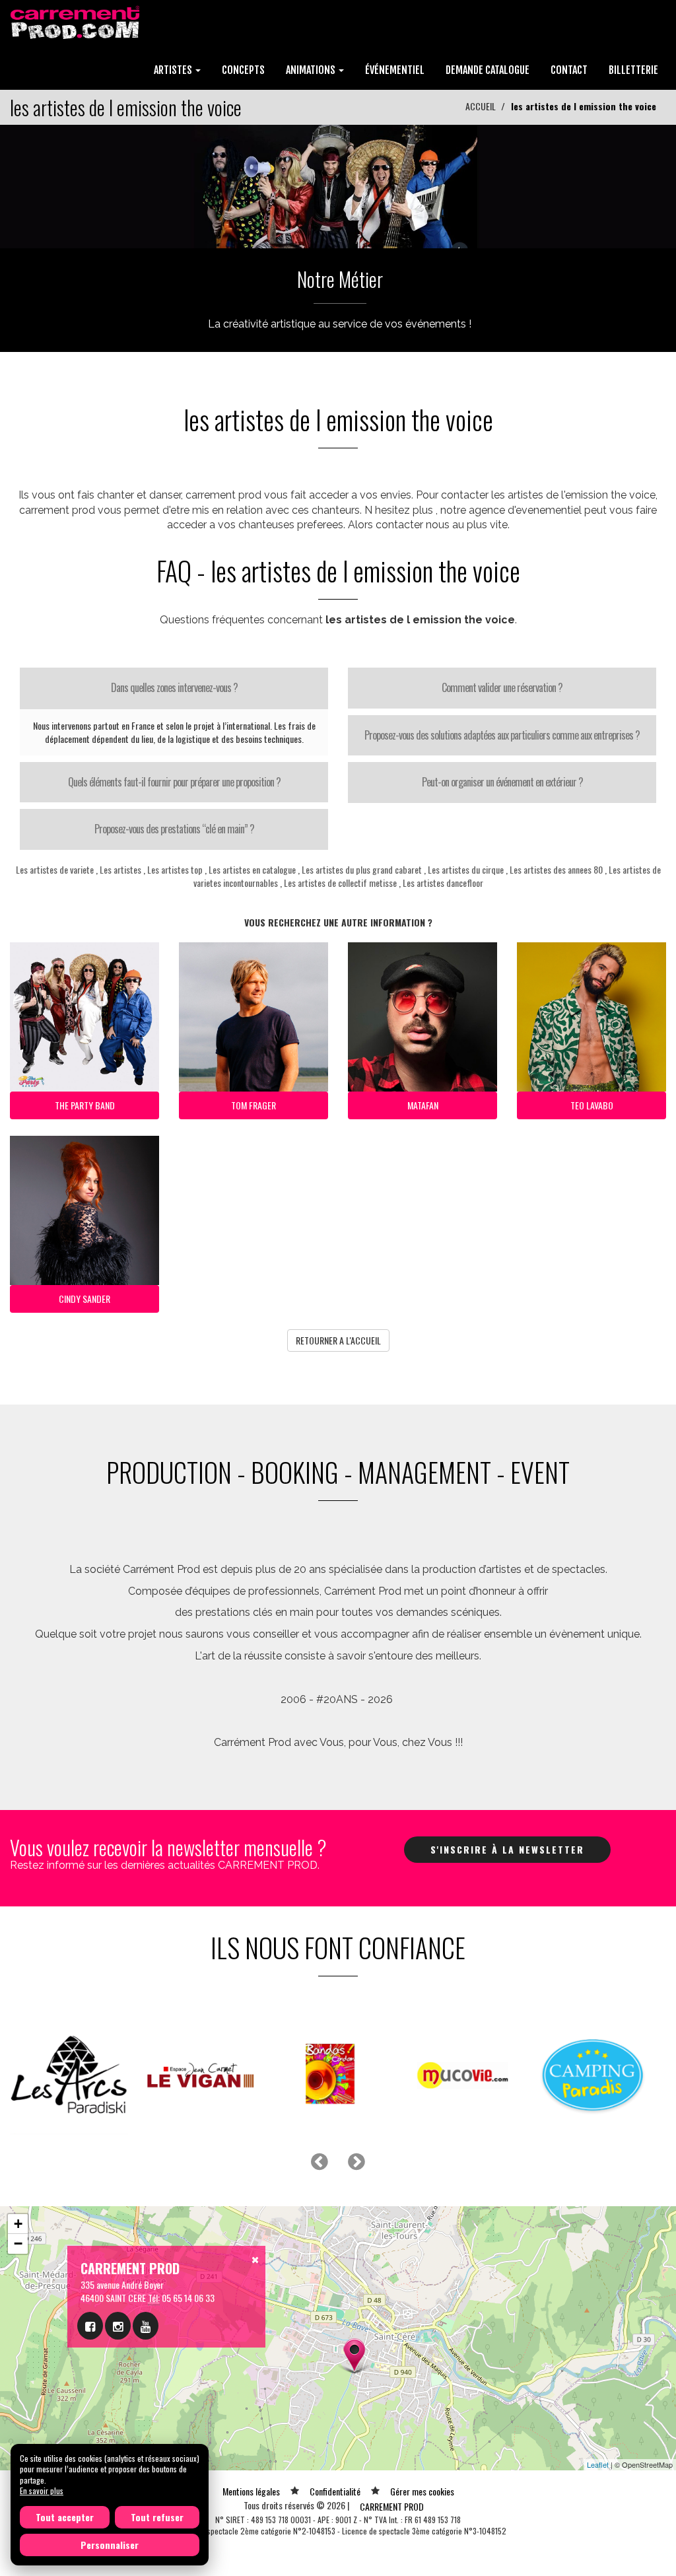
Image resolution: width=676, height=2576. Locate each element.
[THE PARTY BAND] (338, 185)
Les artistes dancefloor (443, 883)
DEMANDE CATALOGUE (488, 70)
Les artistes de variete (55, 869)
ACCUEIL (481, 106)
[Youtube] (146, 2326)
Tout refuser (157, 2517)
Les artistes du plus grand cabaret (362, 869)
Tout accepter (65, 2517)
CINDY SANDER (84, 1299)
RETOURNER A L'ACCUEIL (338, 1340)
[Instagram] (118, 2326)
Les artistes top (175, 869)
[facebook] (90, 2326)
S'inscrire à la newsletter (507, 1849)
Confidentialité (335, 2491)
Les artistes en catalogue (252, 869)
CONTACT (569, 70)
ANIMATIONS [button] (312, 70)
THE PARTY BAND (85, 1105)
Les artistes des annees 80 (556, 869)
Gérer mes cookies (422, 2491)
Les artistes (120, 869)
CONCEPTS (243, 70)
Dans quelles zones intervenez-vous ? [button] (174, 687)
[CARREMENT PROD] (76, 21)
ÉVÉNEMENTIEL (395, 70)
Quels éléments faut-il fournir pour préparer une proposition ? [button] (174, 782)
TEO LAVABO (592, 1105)
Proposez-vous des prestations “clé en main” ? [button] (174, 829)
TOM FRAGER (253, 1105)
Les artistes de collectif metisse (340, 883)
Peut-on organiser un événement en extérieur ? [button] (502, 782)
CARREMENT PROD (392, 2506)
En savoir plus (42, 2490)
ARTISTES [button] (174, 70)
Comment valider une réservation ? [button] (502, 687)
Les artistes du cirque (466, 869)
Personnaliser (110, 2545)
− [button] (18, 2244)
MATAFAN (423, 1105)
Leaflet (598, 2464)
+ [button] (18, 2224)
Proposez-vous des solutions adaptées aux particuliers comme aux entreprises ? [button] (502, 735)
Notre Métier (340, 279)
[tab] (174, 688)
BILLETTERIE (633, 70)
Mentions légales (251, 2491)
